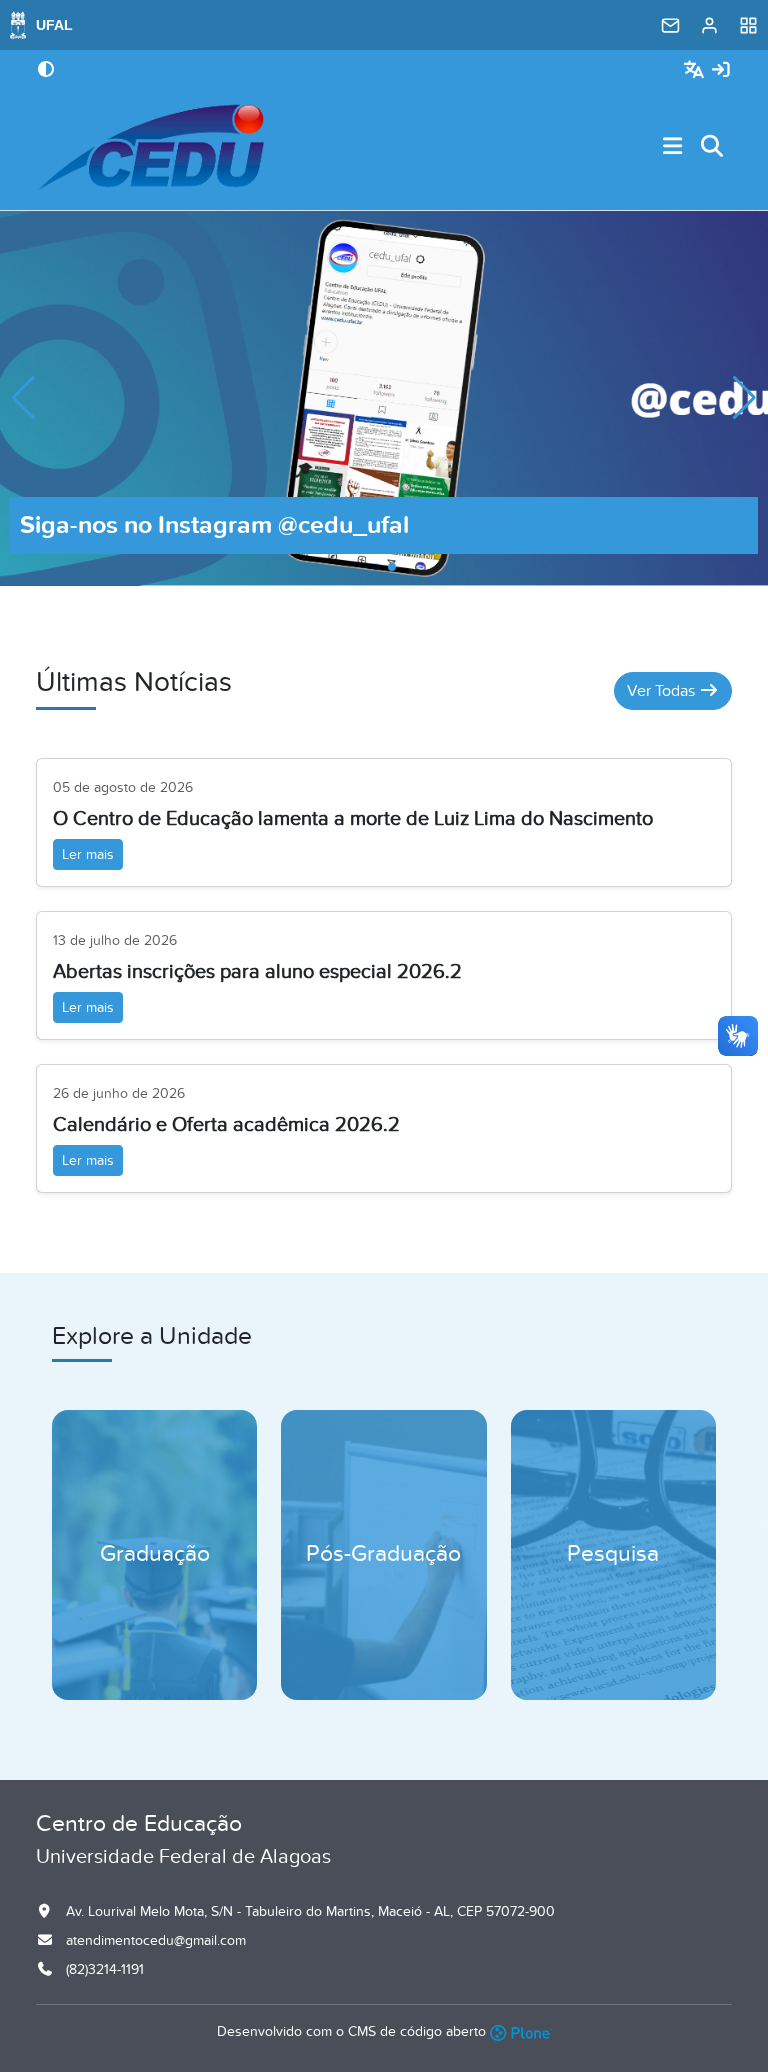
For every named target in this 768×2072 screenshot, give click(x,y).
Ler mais (88, 854)
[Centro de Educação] (151, 147)
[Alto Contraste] (46, 71)
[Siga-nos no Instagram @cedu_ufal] (384, 397)
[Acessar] (721, 70)
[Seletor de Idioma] (696, 70)
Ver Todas (663, 691)
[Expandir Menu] (673, 147)
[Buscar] (713, 147)
